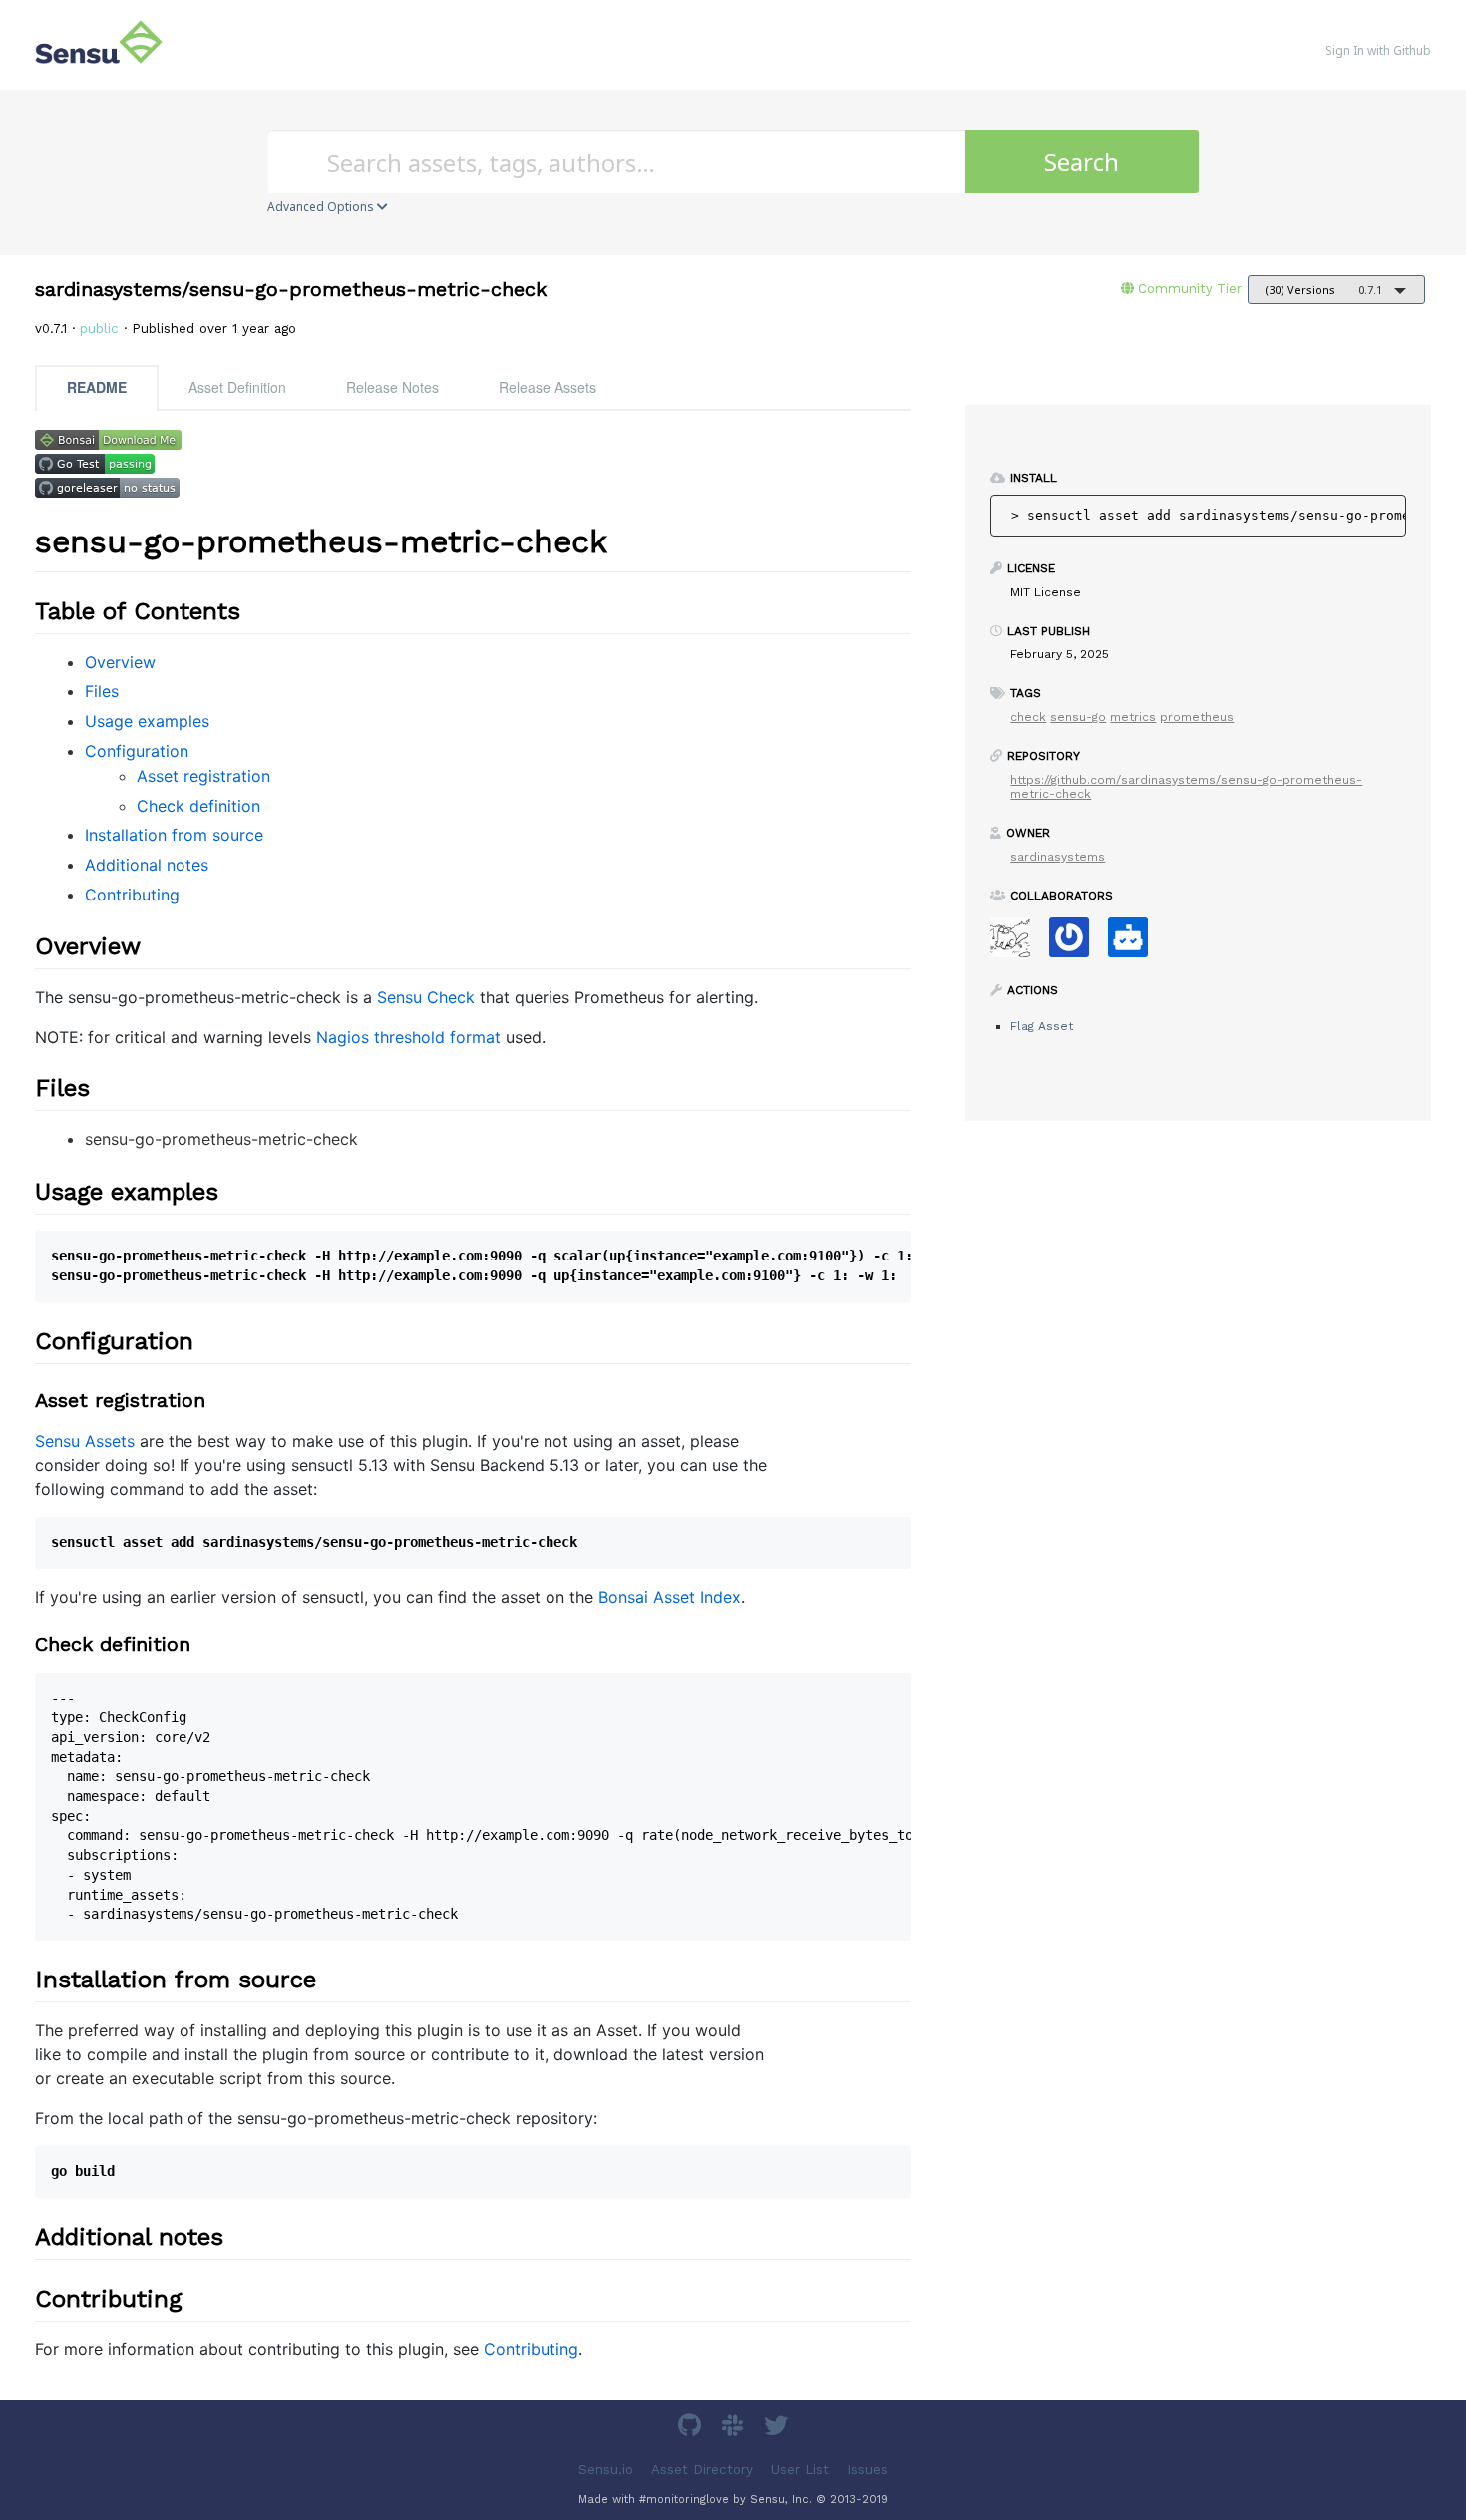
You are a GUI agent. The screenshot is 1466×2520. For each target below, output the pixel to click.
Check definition (198, 806)
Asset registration (203, 776)
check (1028, 717)
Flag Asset (1042, 1026)
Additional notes (147, 865)
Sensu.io (606, 2469)
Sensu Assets (85, 1441)
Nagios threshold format (408, 1037)
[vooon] (1018, 944)
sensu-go (1078, 717)
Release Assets (548, 387)
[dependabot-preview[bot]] (1077, 944)
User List (800, 2469)
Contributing (132, 895)
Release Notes (392, 387)
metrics (1133, 717)
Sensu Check (426, 997)
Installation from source (174, 835)
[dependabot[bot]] (1135, 944)
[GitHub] (692, 2429)
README (97, 387)
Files (102, 691)
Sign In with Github (1378, 50)
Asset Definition (237, 387)
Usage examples (147, 721)
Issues (867, 2469)
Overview (120, 662)
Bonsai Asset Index (670, 1597)
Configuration (137, 751)
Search (1082, 161)
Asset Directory (702, 2469)
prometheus (1197, 717)
